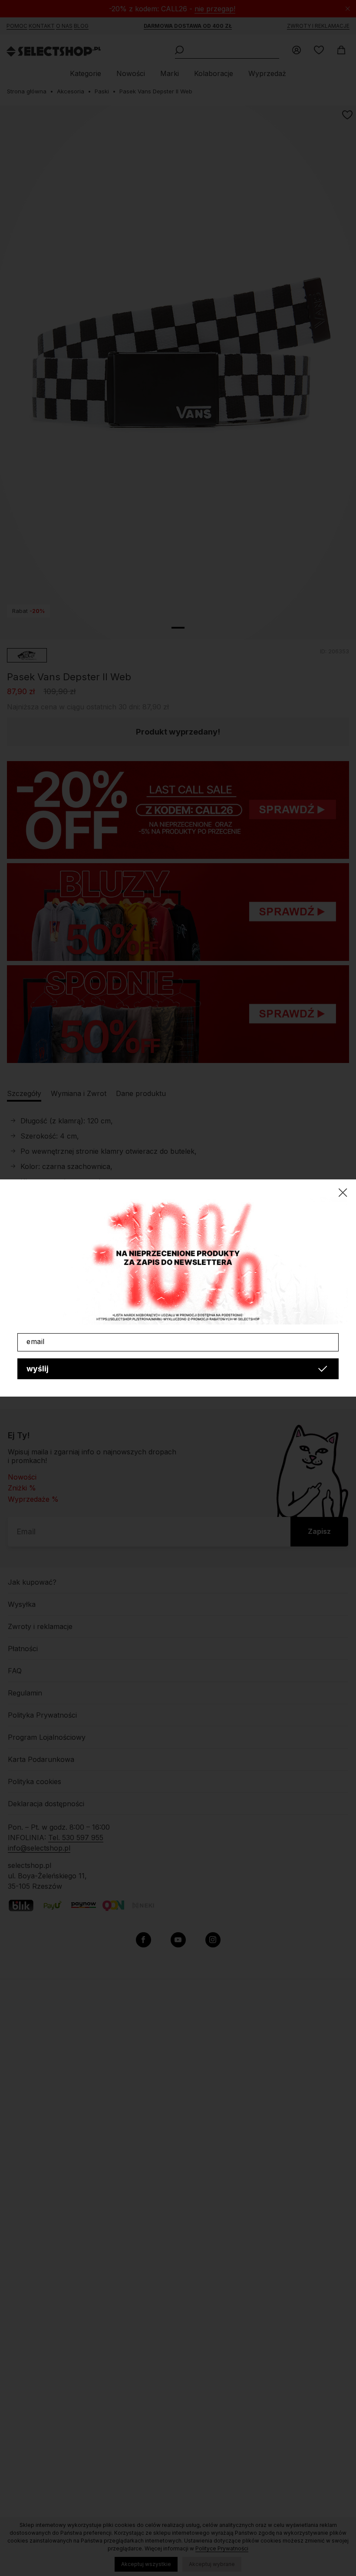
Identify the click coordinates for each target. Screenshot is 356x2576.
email (36, 1341)
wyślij (38, 1369)
